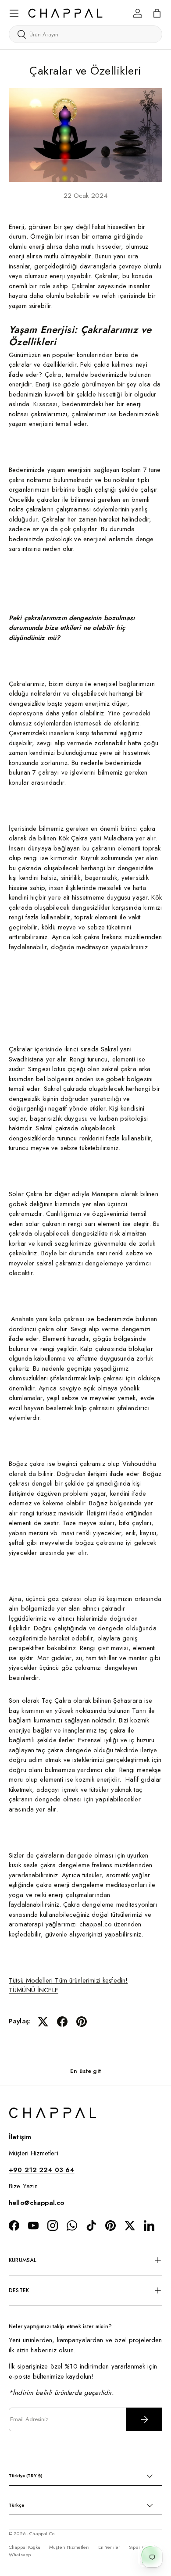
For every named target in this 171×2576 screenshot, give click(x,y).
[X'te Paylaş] (43, 2022)
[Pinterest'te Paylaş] (82, 2022)
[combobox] (85, 34)
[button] (157, 13)
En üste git (85, 2071)
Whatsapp (20, 2555)
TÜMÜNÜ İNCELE (34, 1990)
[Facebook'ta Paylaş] (62, 2022)
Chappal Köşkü (25, 2547)
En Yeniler (109, 2547)
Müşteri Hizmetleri (69, 2547)
